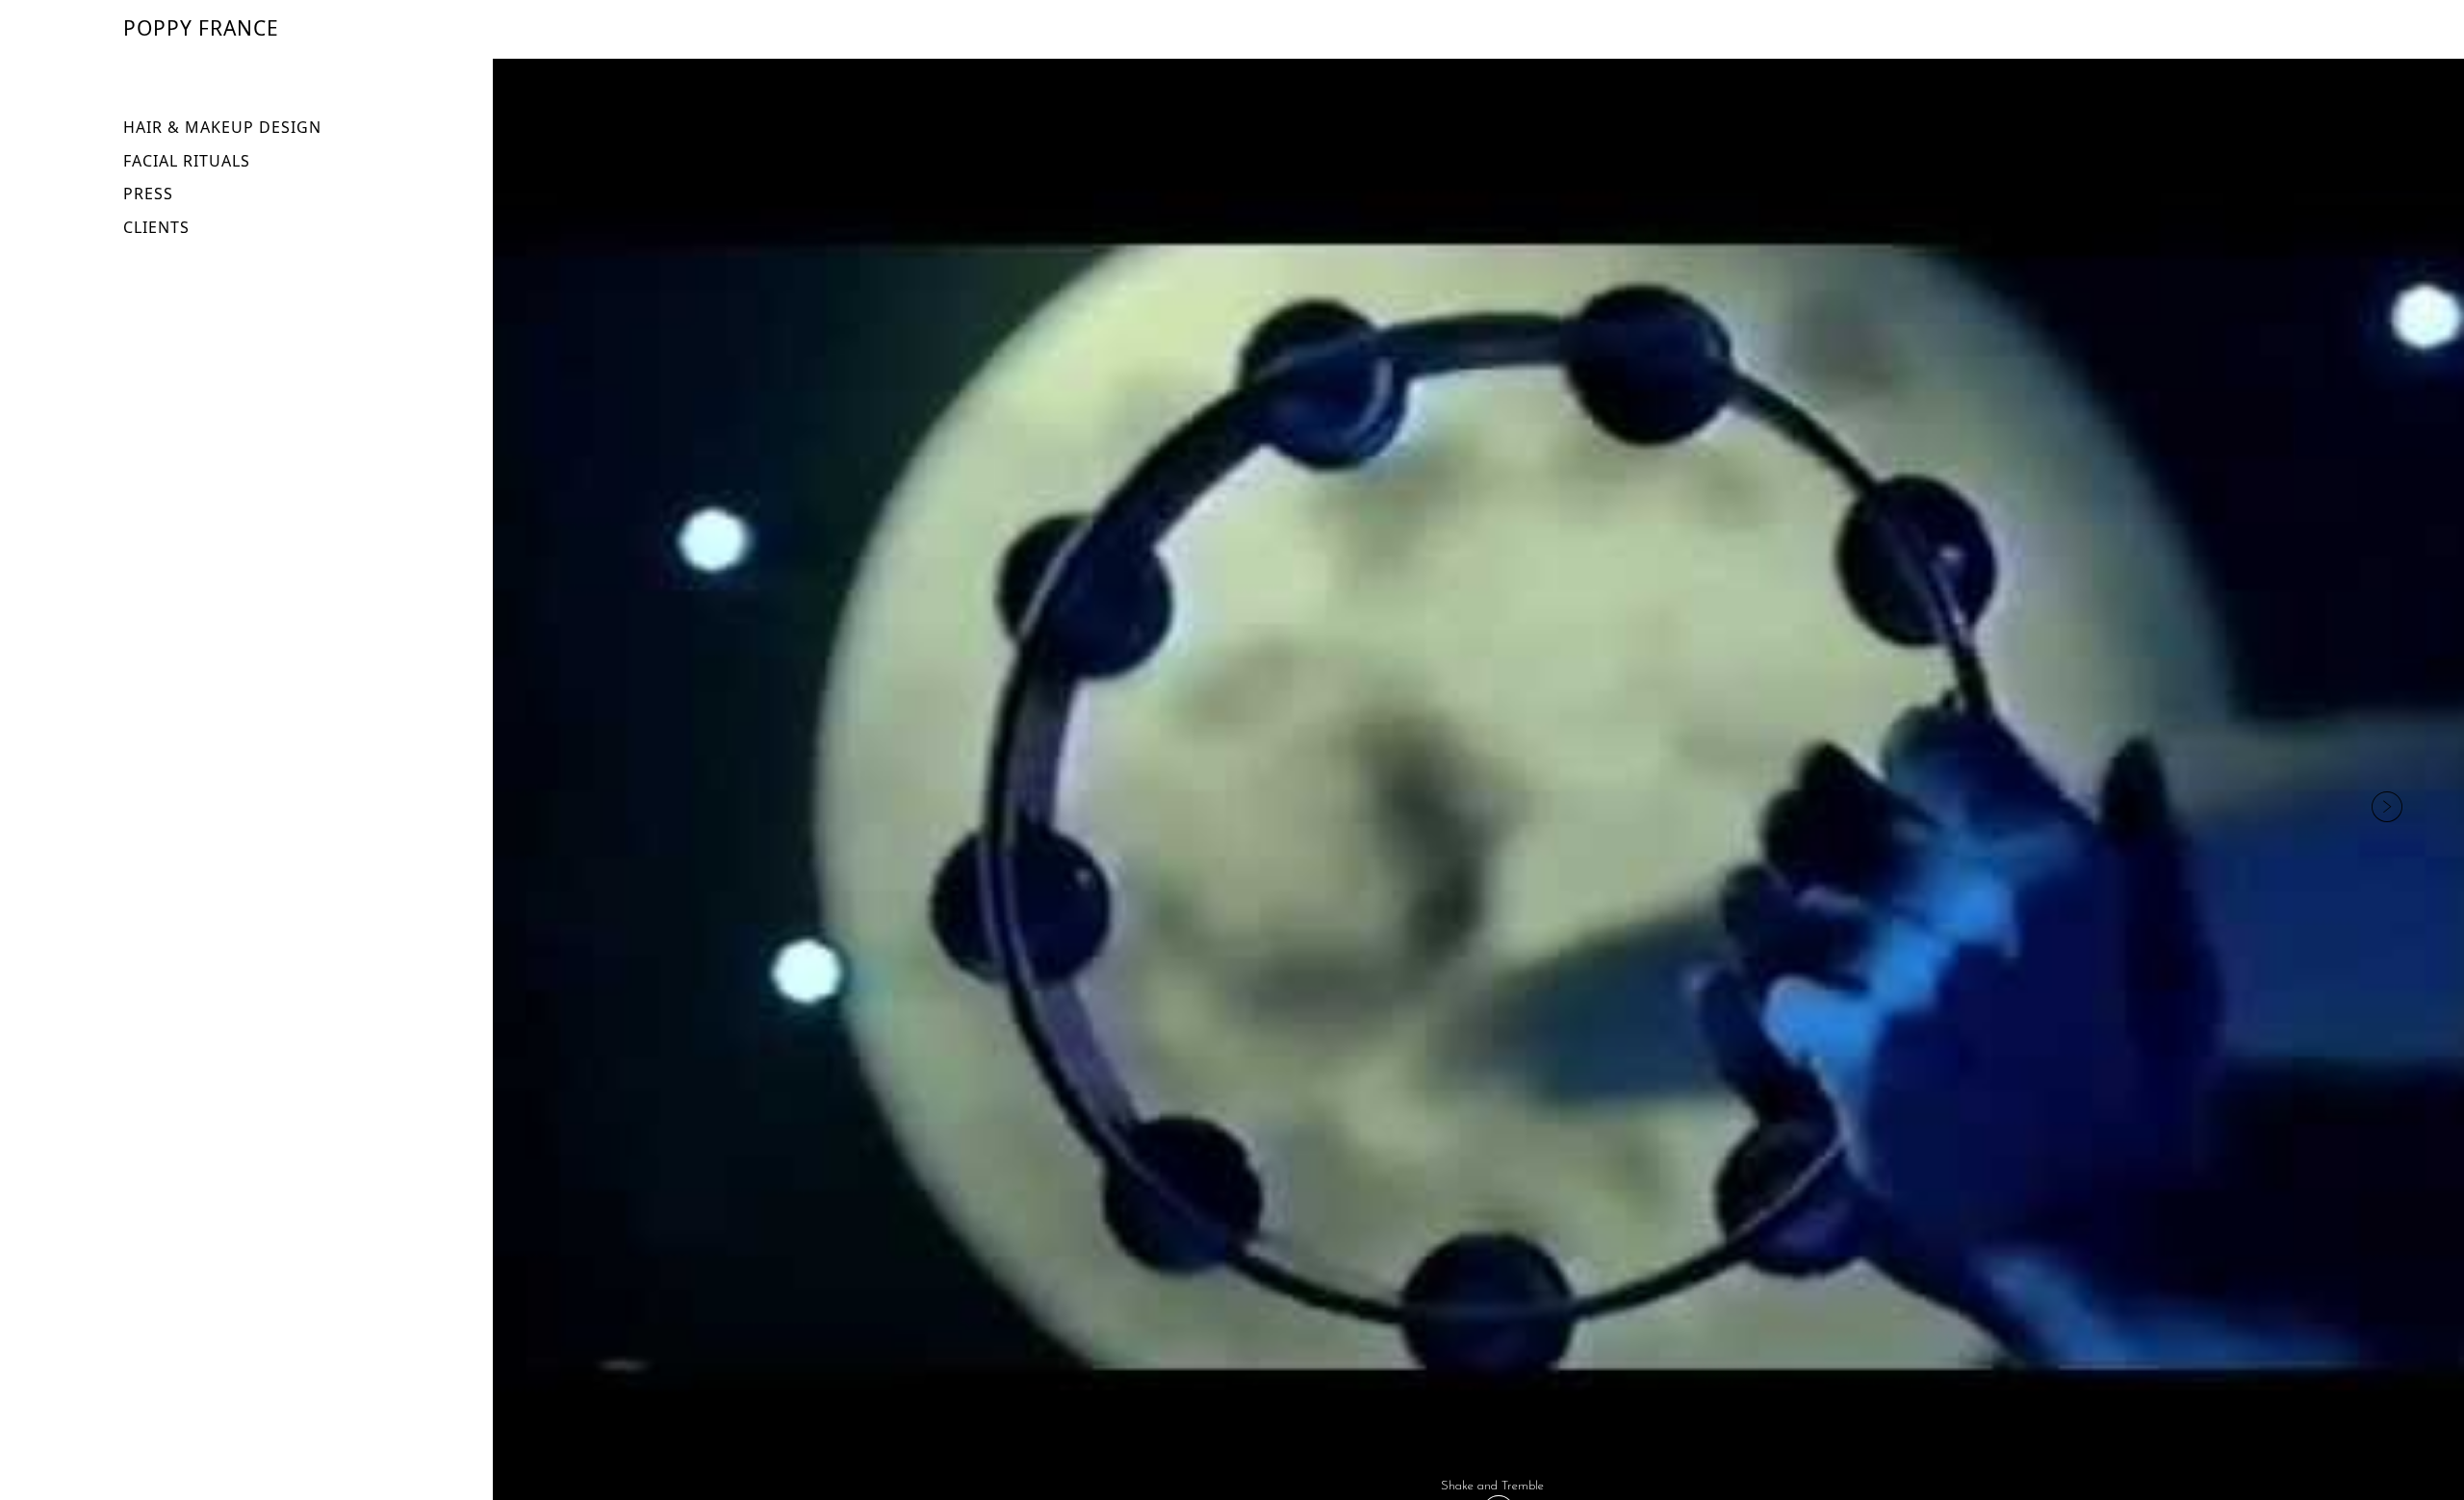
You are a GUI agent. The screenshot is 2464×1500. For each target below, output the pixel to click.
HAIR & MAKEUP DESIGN (222, 127)
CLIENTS (156, 227)
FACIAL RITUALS (187, 161)
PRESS (148, 194)
